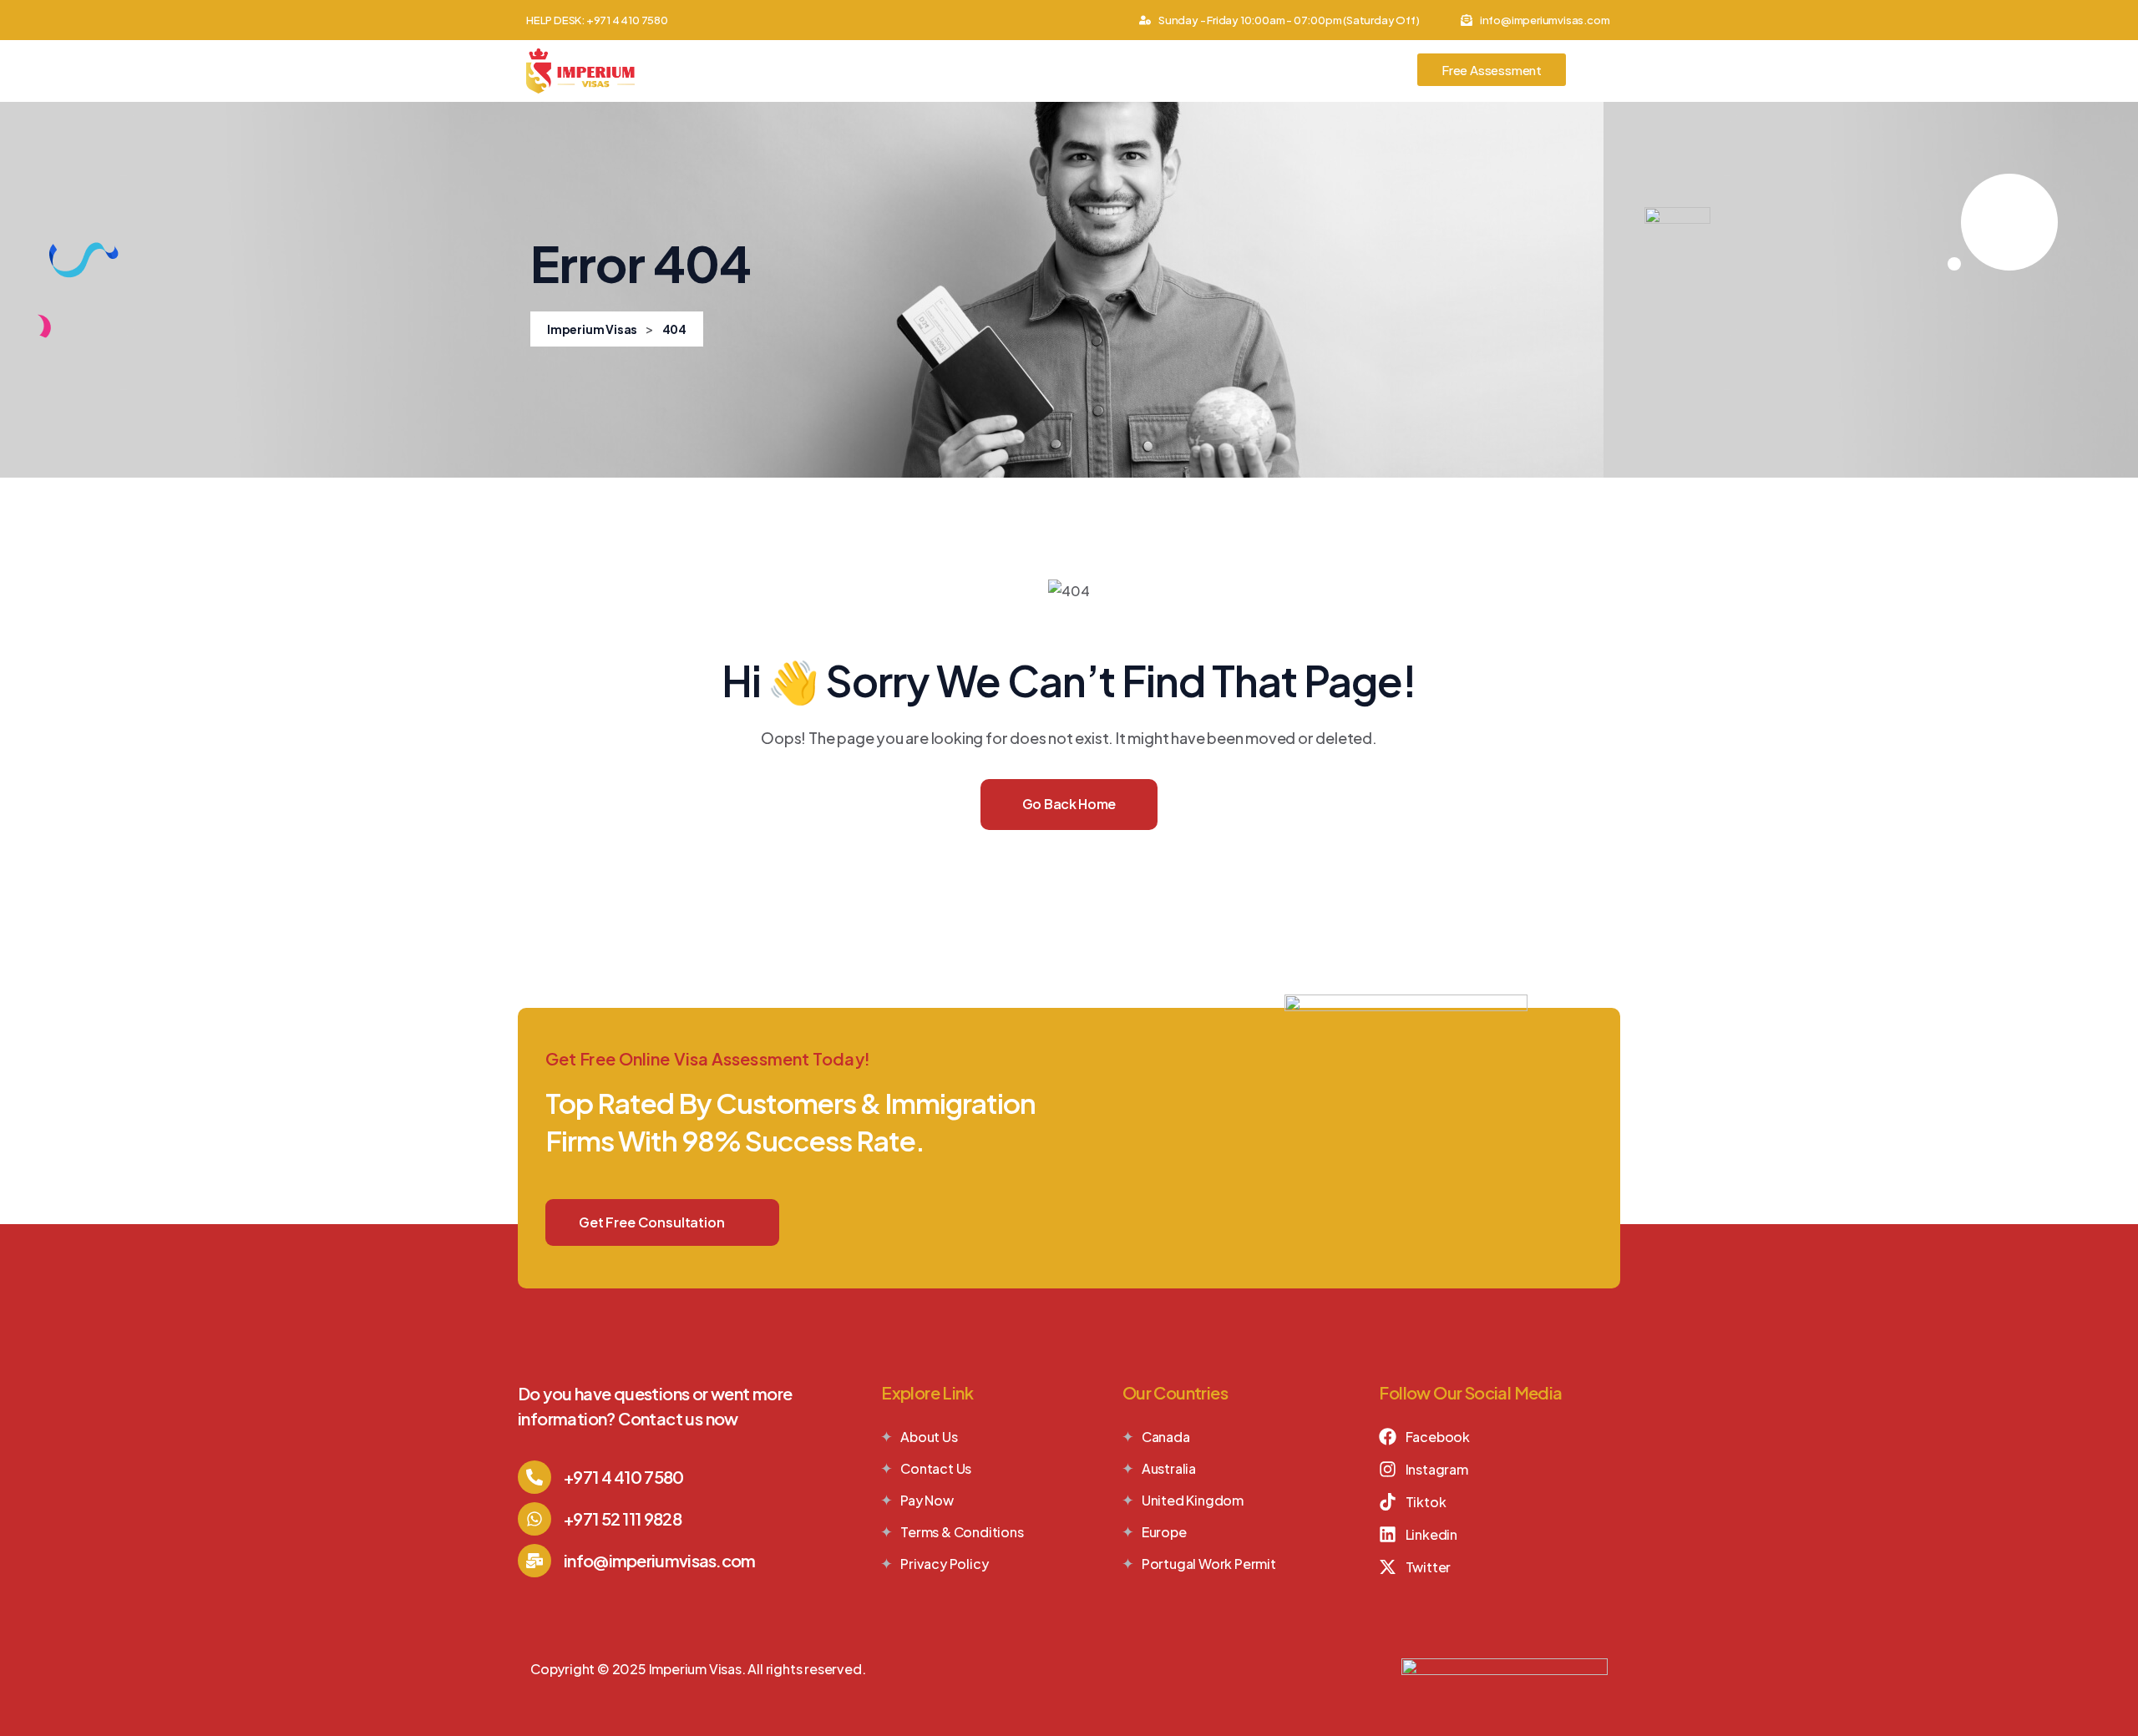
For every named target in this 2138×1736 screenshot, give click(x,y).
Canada (1166, 1437)
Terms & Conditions (962, 1532)
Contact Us (1363, 71)
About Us (773, 71)
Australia (1169, 1468)
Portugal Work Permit (1209, 1564)
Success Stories (1242, 71)
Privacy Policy (944, 1564)
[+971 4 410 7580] (534, 1477)
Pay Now (927, 1500)
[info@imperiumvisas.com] (534, 1561)
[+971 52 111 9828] (534, 1519)
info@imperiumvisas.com (660, 1560)
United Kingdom (1193, 1500)
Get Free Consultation (652, 1222)
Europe (1164, 1532)
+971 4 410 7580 (624, 1477)
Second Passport (1102, 71)
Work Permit (973, 71)
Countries (867, 71)
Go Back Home (1069, 804)
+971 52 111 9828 (623, 1518)
